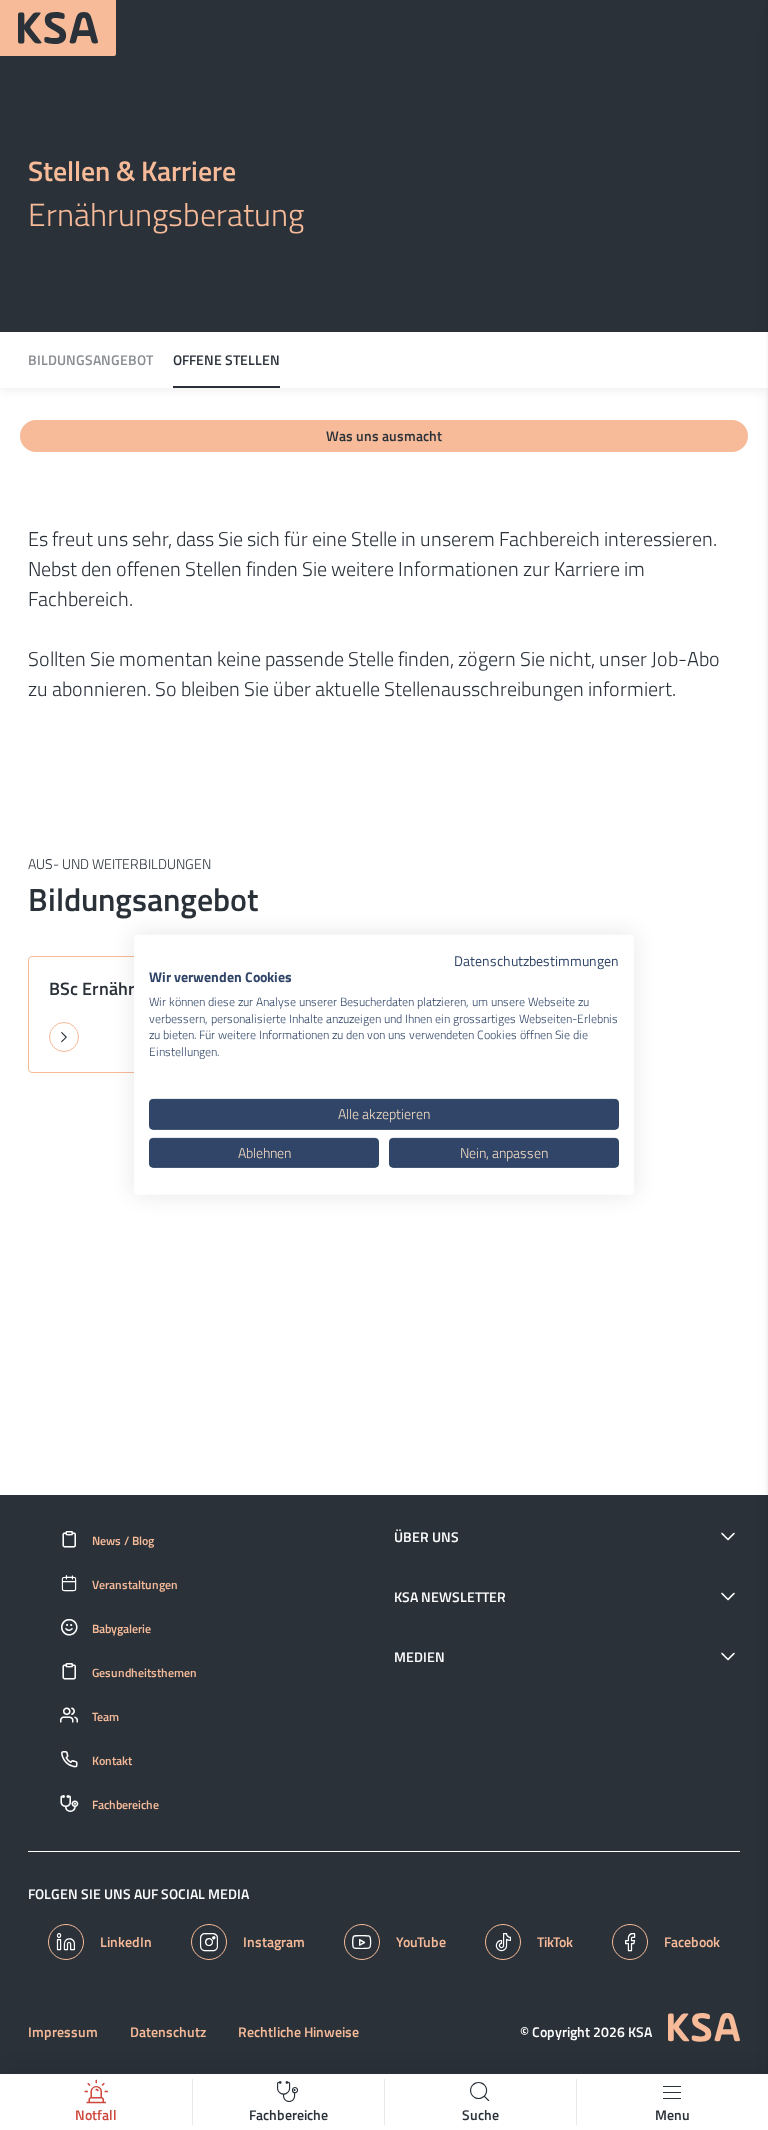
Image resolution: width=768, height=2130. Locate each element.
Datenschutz (168, 2032)
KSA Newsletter (450, 1597)
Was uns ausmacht (384, 435)
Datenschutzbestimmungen (536, 960)
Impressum (63, 2032)
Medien (419, 1657)
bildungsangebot (90, 359)
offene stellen (226, 359)
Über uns (426, 1537)
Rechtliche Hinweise (298, 2032)
